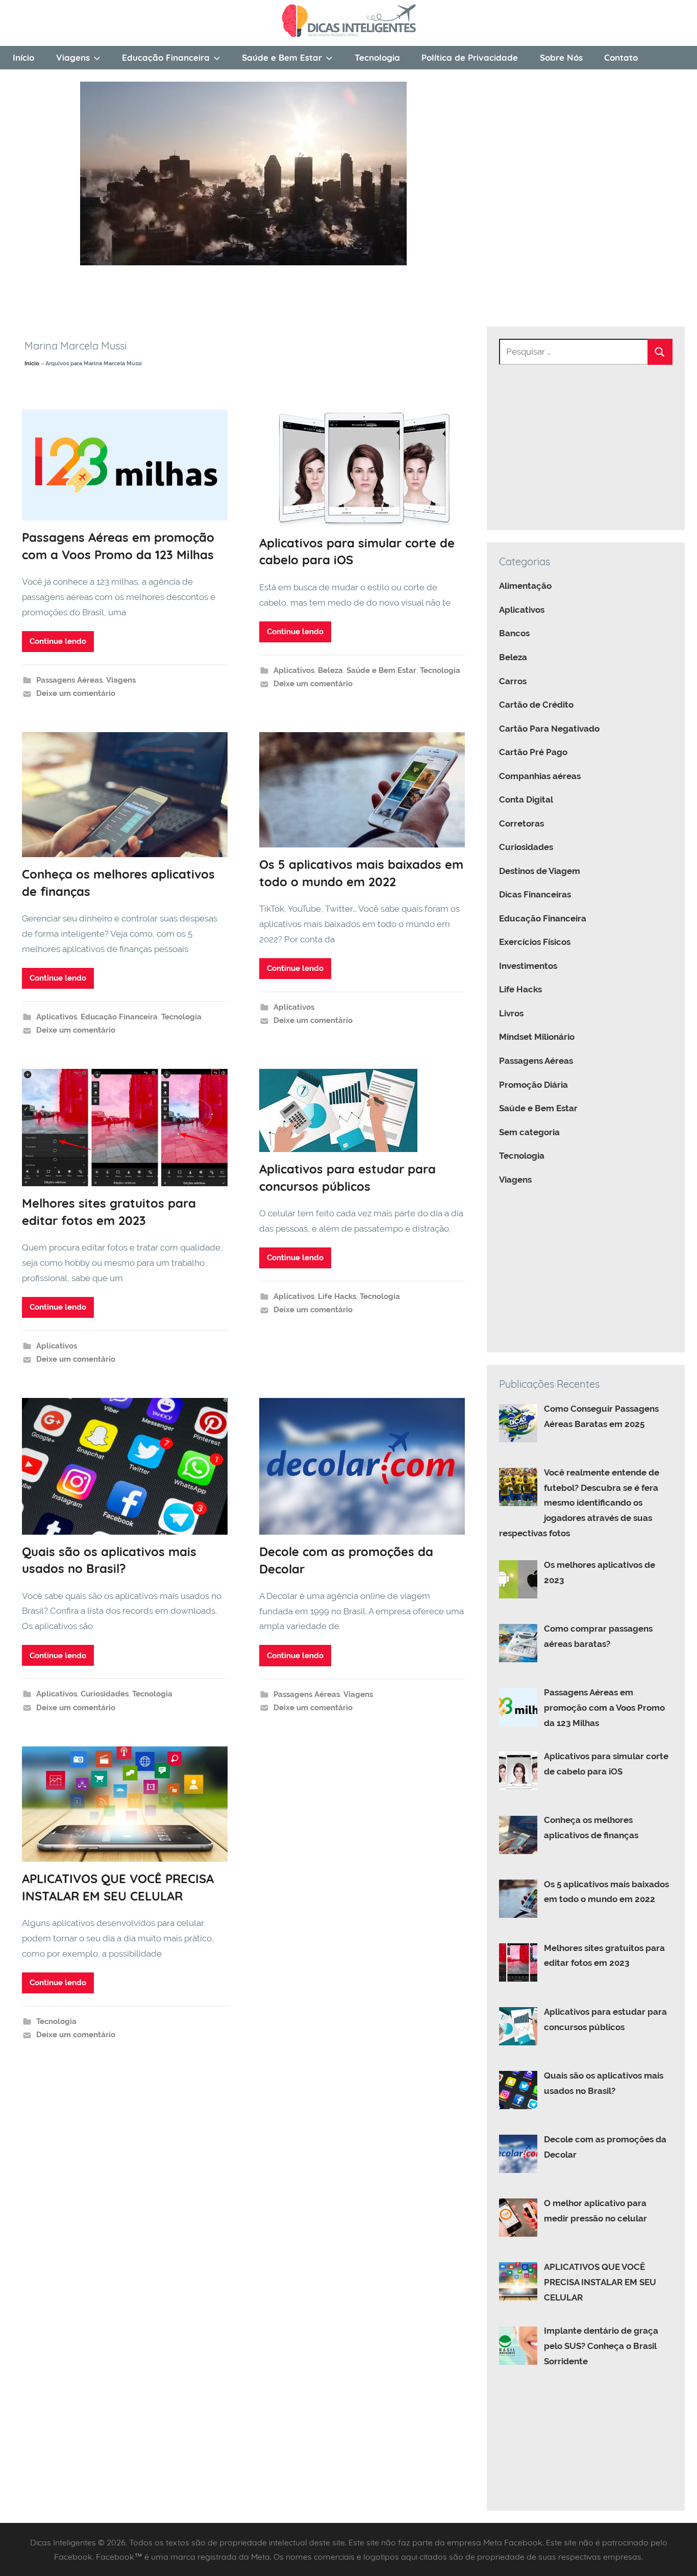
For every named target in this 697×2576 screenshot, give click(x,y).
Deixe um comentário (76, 693)
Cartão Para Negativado (549, 729)
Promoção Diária (533, 1085)
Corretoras (521, 823)
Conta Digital (526, 799)
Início (23, 57)
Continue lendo (58, 641)
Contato (621, 57)
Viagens (73, 57)
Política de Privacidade (470, 57)
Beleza (330, 670)
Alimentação (525, 586)
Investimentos (528, 966)
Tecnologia (377, 57)
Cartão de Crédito (536, 705)
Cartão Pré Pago (533, 752)
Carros (513, 681)
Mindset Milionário (537, 1037)
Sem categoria (529, 1132)
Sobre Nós (561, 57)
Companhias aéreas (540, 776)
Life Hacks (337, 1296)
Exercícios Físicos (535, 942)
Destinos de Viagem (540, 871)
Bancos (514, 633)
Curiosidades (105, 1694)
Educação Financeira (166, 57)
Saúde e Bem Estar (282, 57)
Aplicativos (294, 670)
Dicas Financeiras (535, 894)
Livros (511, 1013)
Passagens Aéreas (69, 680)
